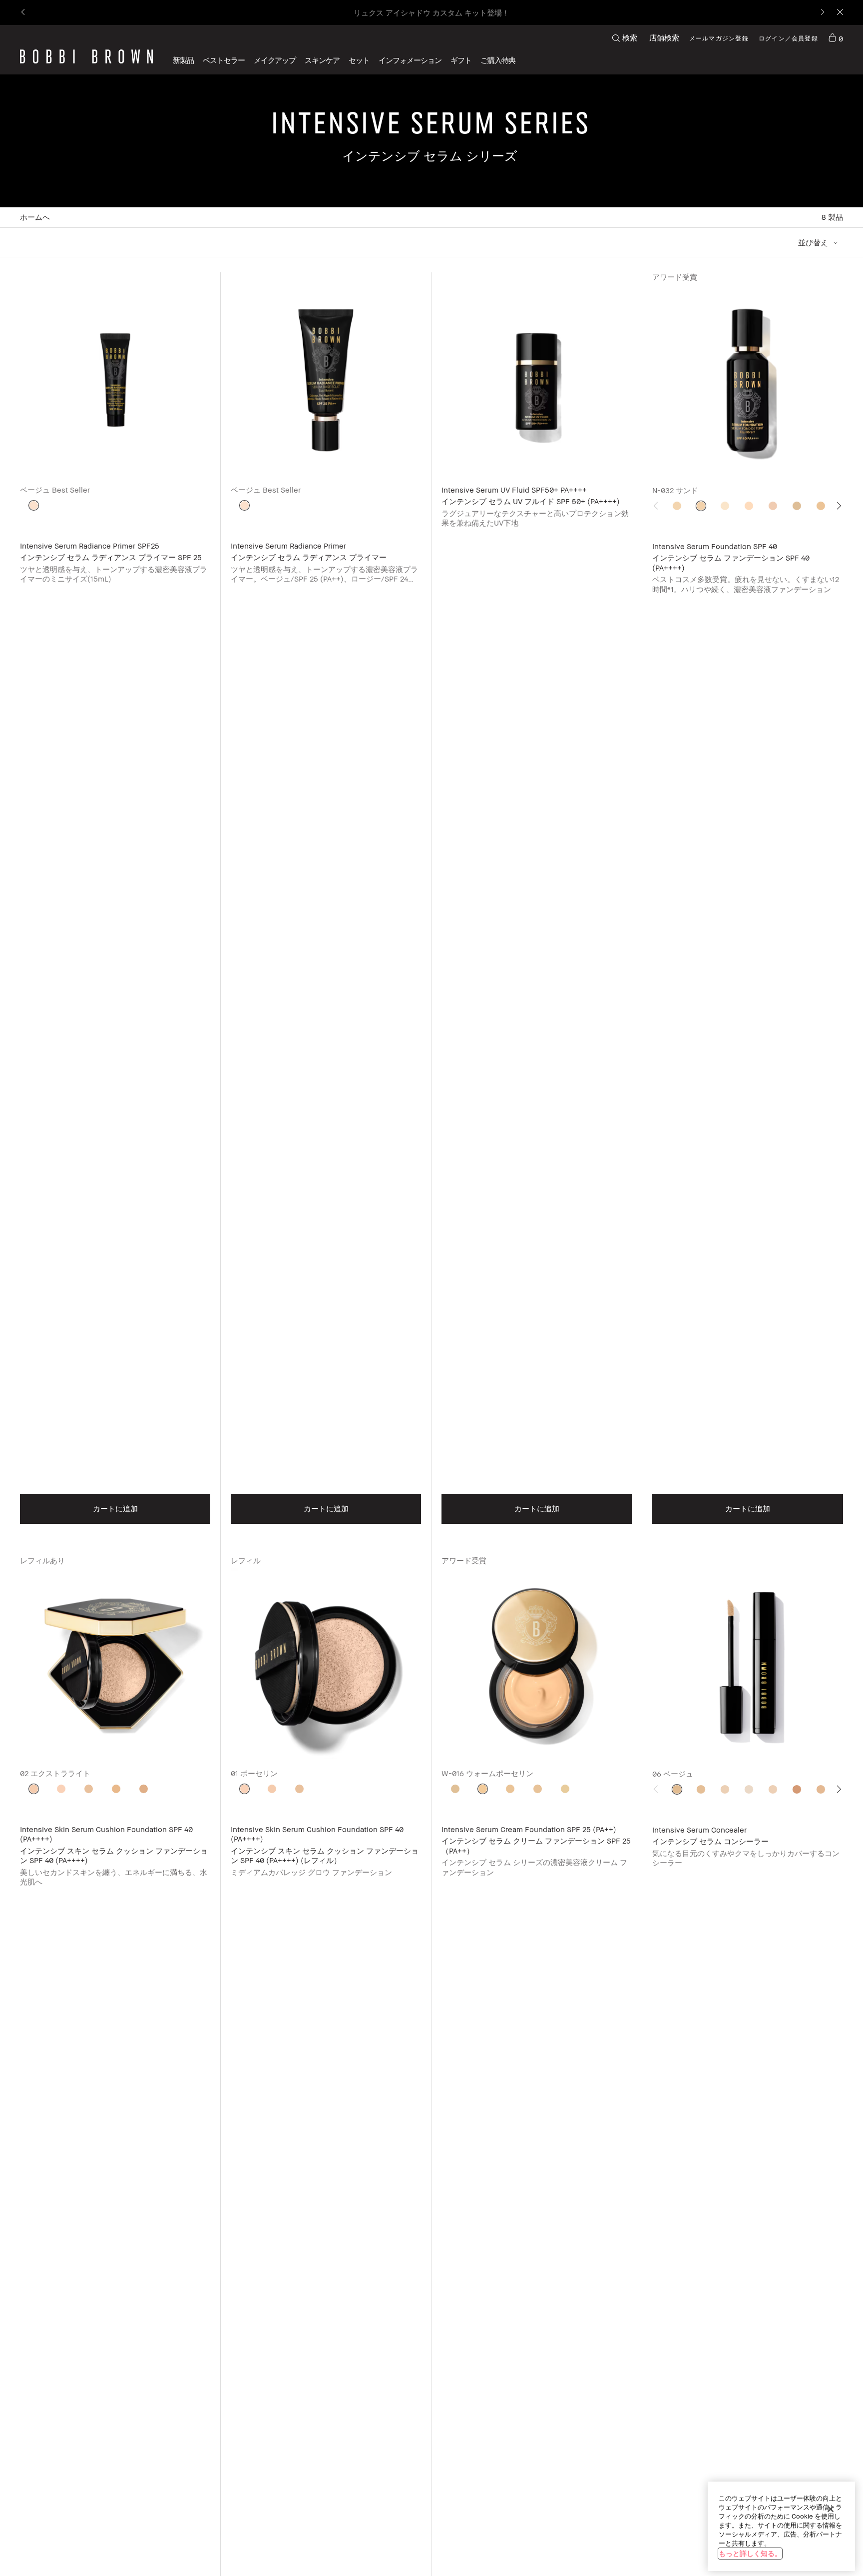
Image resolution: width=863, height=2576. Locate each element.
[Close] (839, 13)
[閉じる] (831, 2509)
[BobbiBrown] (86, 56)
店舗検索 (664, 37)
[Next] (822, 13)
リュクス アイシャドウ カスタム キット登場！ (431, 12)
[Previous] (24, 13)
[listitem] (115, 914)
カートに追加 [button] (115, 1508)
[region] (781, 2526)
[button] (410, 60)
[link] (836, 38)
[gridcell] (34, 505)
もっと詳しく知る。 (750, 2553)
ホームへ (35, 217)
